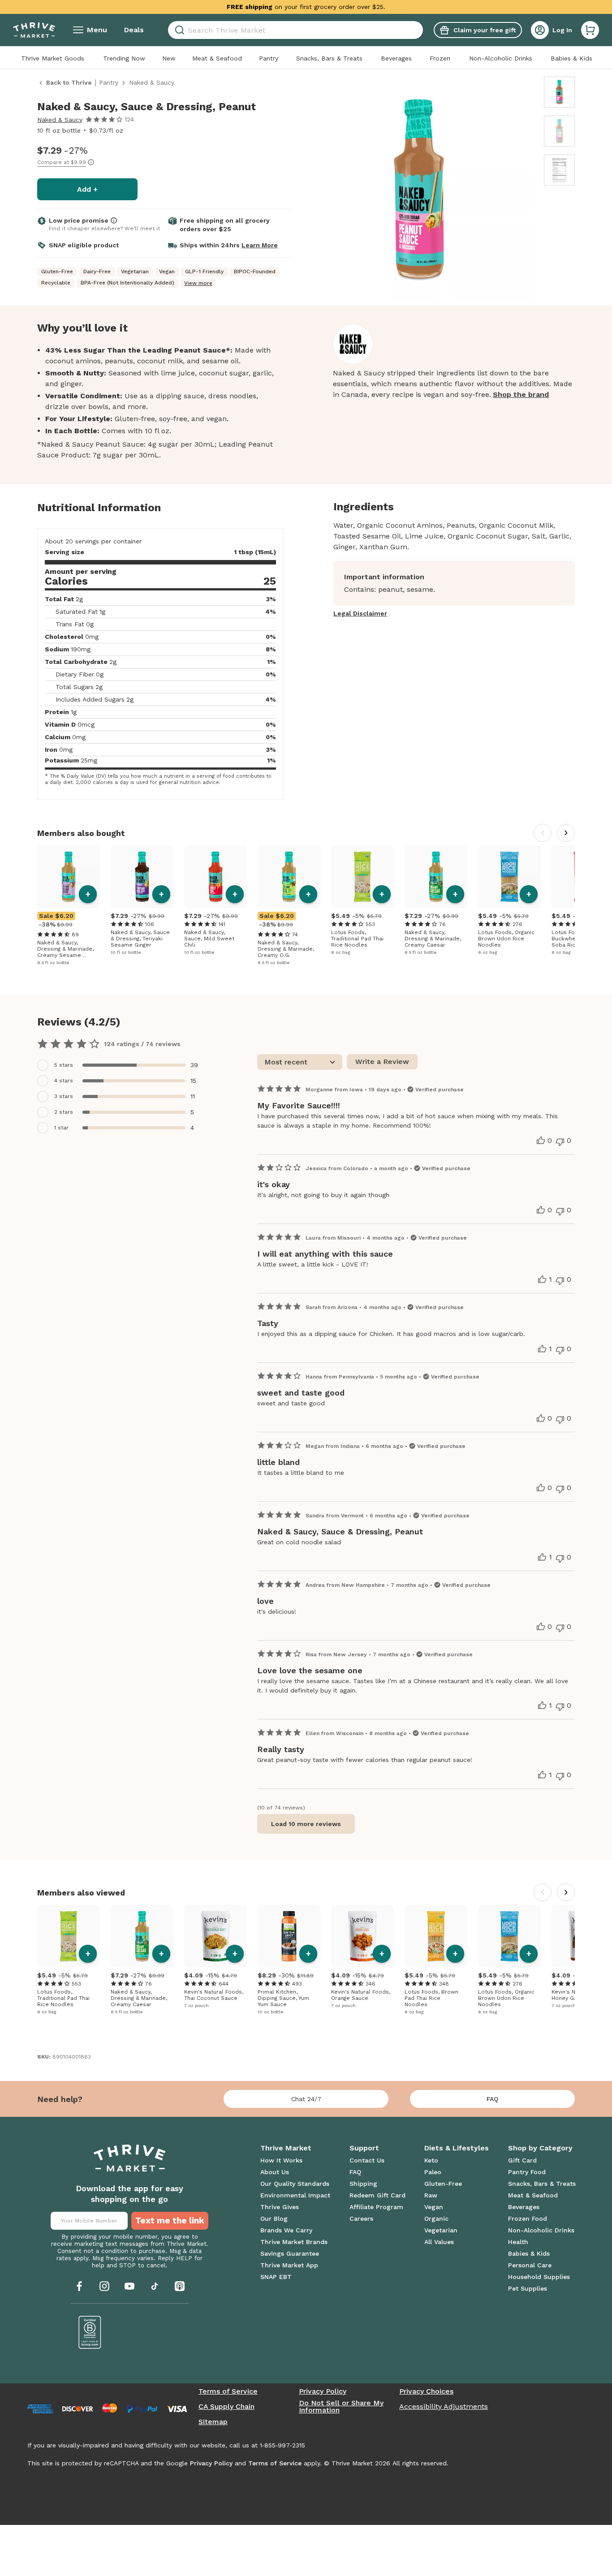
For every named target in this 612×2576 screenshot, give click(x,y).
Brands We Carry (286, 2230)
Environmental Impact (295, 2195)
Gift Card (522, 2160)
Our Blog (274, 2218)
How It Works (281, 2160)
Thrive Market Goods (53, 58)
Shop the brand (521, 394)
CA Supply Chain (226, 2407)
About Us (275, 2172)
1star (61, 1128)
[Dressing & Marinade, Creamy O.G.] (289, 877)
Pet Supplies (528, 2288)
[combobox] (295, 30)
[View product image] (419, 190)
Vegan (434, 2207)
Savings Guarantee (290, 2253)
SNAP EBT (276, 2277)
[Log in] (540, 30)
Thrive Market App (289, 2265)
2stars (64, 1112)
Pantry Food (527, 2172)
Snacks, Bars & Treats (329, 58)
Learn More (260, 245)
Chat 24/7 (306, 2099)
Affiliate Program (376, 2207)
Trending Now (124, 58)
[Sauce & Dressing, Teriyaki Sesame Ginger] (142, 877)
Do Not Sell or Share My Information (341, 2407)
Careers (361, 2218)
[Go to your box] (590, 30)
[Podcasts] (180, 2286)
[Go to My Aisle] (34, 30)
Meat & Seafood (217, 58)
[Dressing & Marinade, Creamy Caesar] (436, 877)
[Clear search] (419, 30)
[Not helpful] (560, 1142)
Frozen (440, 58)
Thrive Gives (280, 2207)
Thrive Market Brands (294, 2242)
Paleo (433, 2172)
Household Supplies (539, 2277)
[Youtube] (129, 2286)
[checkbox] (123, 1065)
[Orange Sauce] (362, 1936)
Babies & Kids (571, 58)
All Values (439, 2242)
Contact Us (367, 2160)
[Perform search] (178, 30)
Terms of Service (228, 2391)
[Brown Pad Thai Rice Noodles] (436, 1936)
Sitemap (213, 2422)
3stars (64, 1096)
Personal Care (530, 2265)
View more (198, 283)
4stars (64, 1081)
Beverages (396, 58)
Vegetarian (441, 2230)
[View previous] (543, 833)
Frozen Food (528, 2218)
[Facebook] (79, 2286)
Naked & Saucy (60, 120)
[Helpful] (541, 1141)
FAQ (492, 2099)
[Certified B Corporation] (90, 2332)
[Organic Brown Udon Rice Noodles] (509, 877)
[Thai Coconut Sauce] (215, 1936)
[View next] (566, 833)
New (169, 58)
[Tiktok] (155, 2286)
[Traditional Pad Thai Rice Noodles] (362, 877)
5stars (64, 1065)
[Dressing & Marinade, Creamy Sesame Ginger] (69, 877)
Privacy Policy (323, 2391)
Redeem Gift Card (377, 2195)
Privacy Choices (426, 2391)
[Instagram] (104, 2286)
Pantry (269, 58)
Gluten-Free (443, 2184)
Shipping (363, 2184)
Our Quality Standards (295, 2184)
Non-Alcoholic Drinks (501, 58)
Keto (431, 2160)
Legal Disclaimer (360, 613)
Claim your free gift (485, 30)
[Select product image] (559, 92)
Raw (431, 2195)
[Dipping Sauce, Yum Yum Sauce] (289, 1936)
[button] (590, 30)
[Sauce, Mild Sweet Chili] (215, 877)
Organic (436, 2218)
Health (518, 2242)
